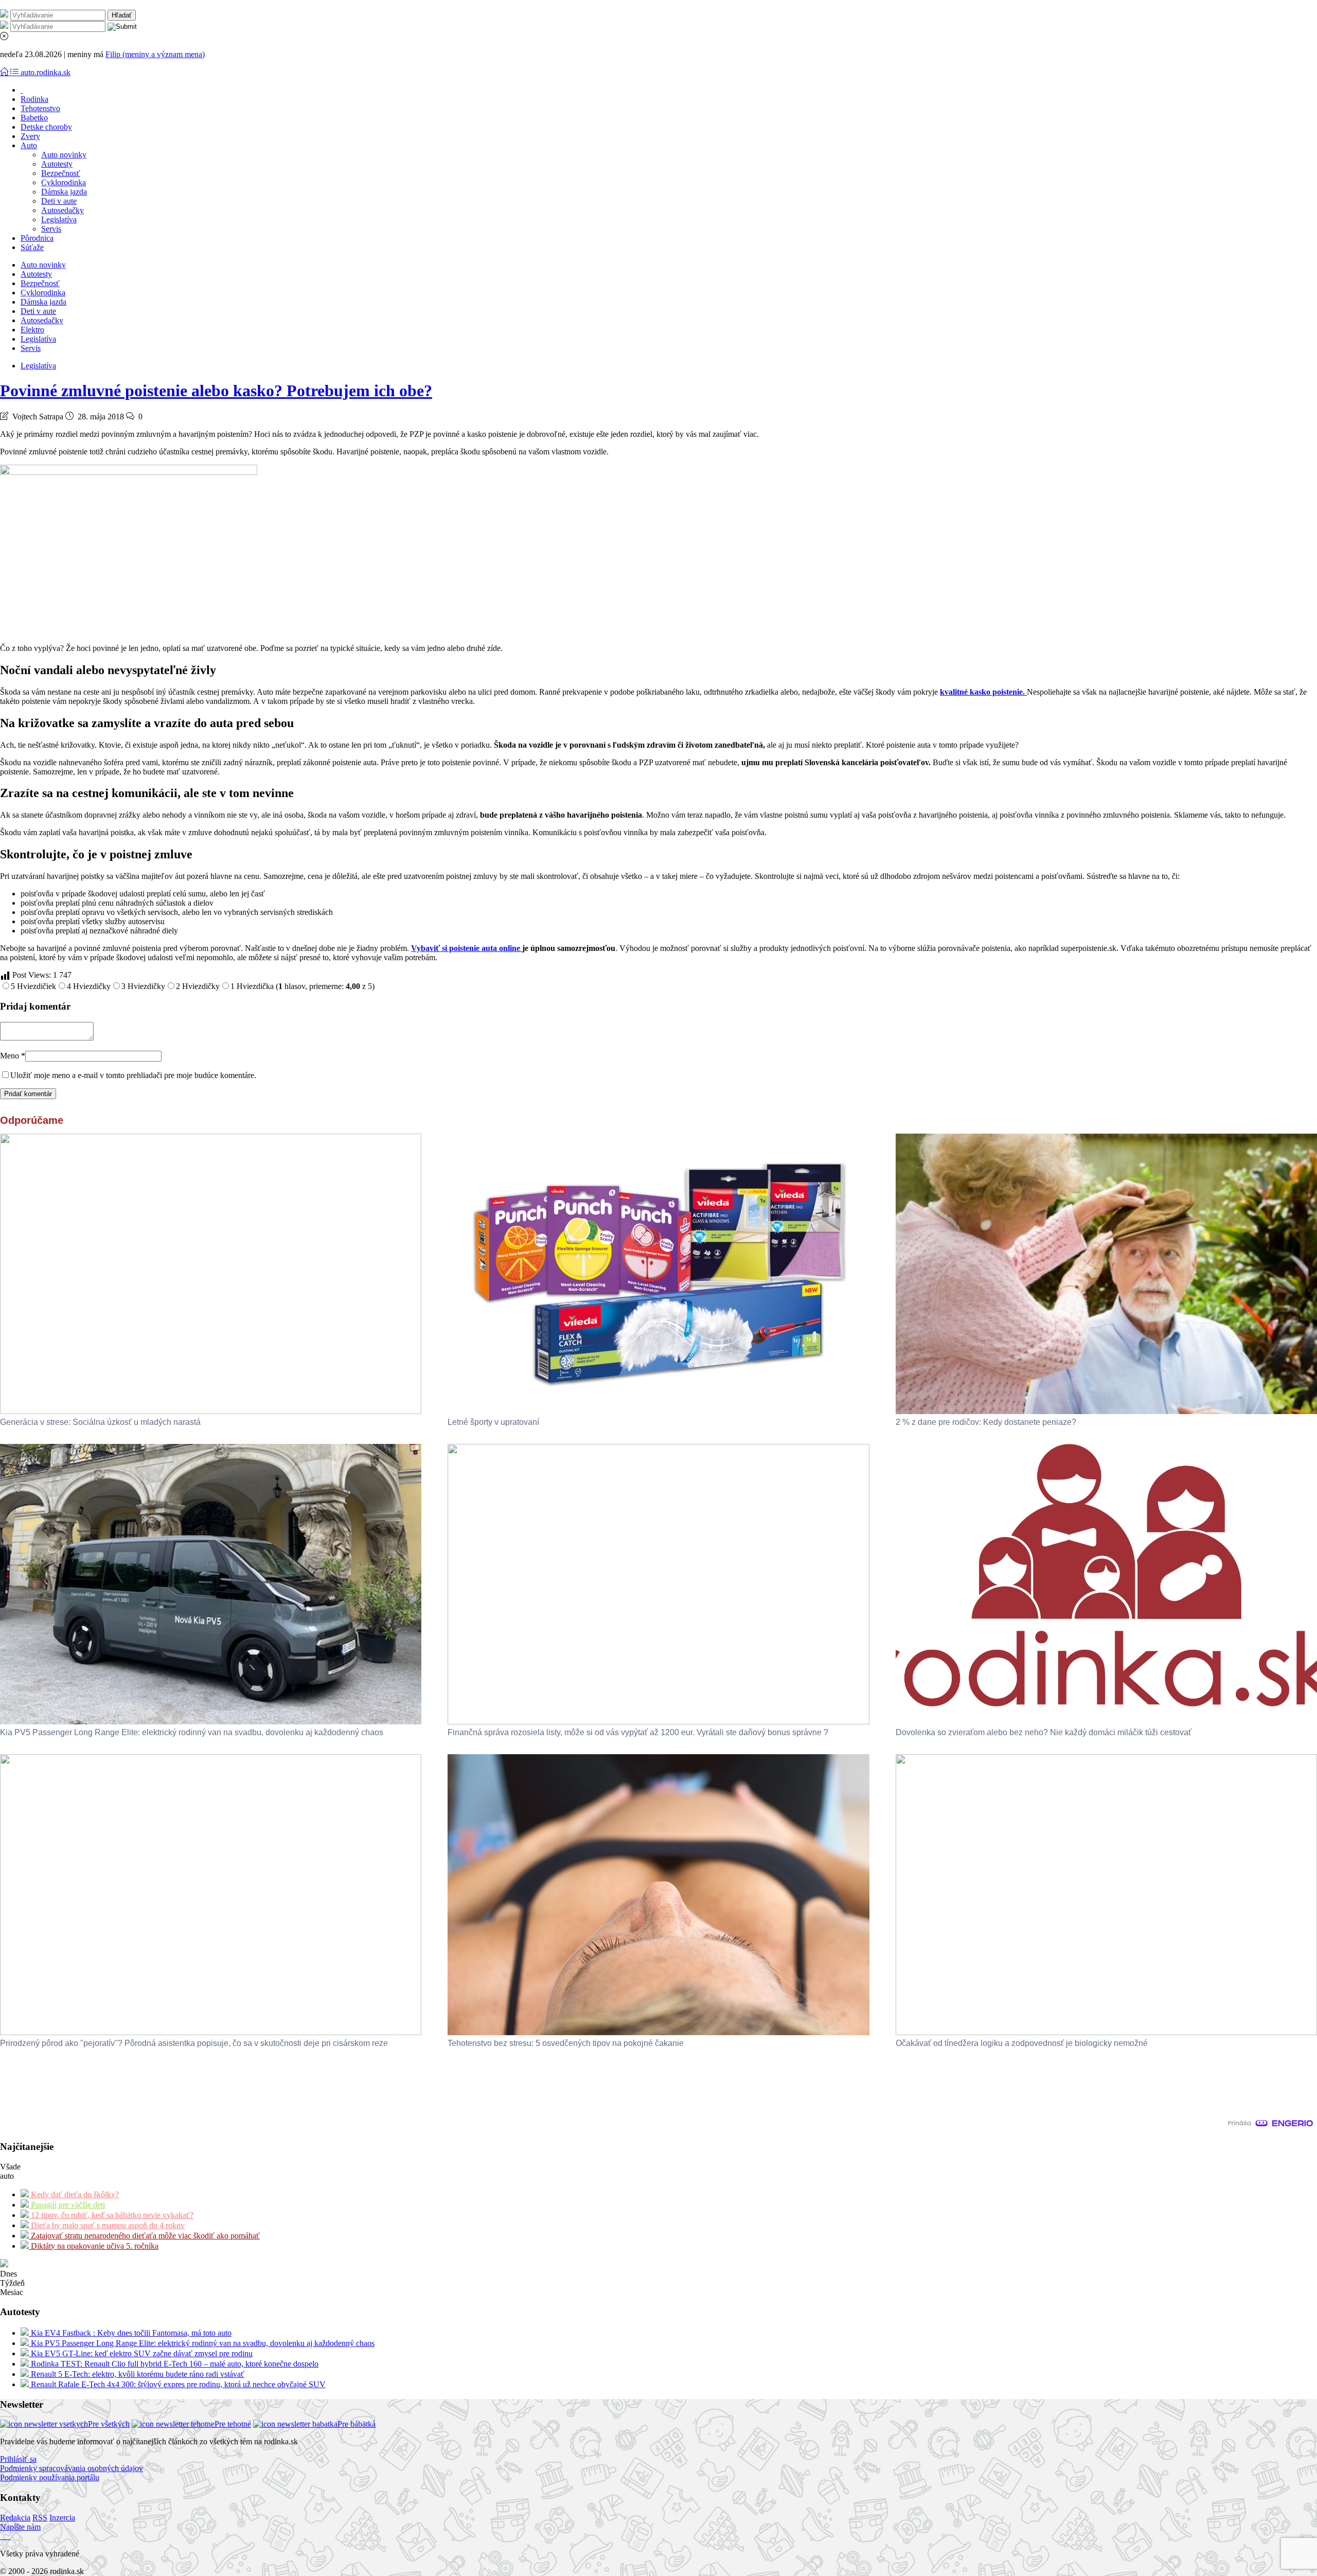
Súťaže (32, 247)
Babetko (34, 118)
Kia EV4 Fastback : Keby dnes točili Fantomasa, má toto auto (130, 2333)
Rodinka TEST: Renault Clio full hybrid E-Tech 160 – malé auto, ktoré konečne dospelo (174, 2364)
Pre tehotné (233, 2424)
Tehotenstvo (40, 108)
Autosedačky (63, 210)
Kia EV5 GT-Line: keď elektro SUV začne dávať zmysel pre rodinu (141, 2353)
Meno (13, 1056)
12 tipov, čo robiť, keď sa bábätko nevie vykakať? (111, 2215)
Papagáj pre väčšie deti (67, 2205)
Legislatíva (59, 219)
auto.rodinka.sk (46, 72)
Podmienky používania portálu (50, 2477)
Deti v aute (59, 201)
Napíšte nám (20, 2527)
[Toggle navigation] (5, 72)
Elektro (32, 330)
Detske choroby (46, 127)
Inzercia (62, 2518)
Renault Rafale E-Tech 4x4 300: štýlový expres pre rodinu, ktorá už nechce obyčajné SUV (177, 2384)
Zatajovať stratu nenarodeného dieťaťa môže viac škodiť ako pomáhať (144, 2236)
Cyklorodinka (64, 182)
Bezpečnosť (61, 173)
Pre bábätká (357, 2424)
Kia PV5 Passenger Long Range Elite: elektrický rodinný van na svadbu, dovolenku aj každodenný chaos (202, 2343)
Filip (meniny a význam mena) (155, 54)
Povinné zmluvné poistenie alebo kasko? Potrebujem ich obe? (216, 391)
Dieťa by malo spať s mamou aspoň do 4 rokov (107, 2225)
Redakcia (15, 2518)
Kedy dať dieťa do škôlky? (74, 2194)
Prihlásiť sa (18, 2459)
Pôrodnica (37, 238)
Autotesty (57, 164)
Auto (29, 145)
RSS (40, 2518)
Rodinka (34, 99)
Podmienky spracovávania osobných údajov (72, 2468)
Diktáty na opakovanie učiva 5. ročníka (94, 2246)
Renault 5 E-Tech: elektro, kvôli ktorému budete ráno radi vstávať (137, 2374)
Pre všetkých (109, 2424)
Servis (51, 229)
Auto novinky (64, 155)
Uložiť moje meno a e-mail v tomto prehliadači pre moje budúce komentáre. (133, 1075)
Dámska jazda (64, 192)
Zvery (30, 136)
